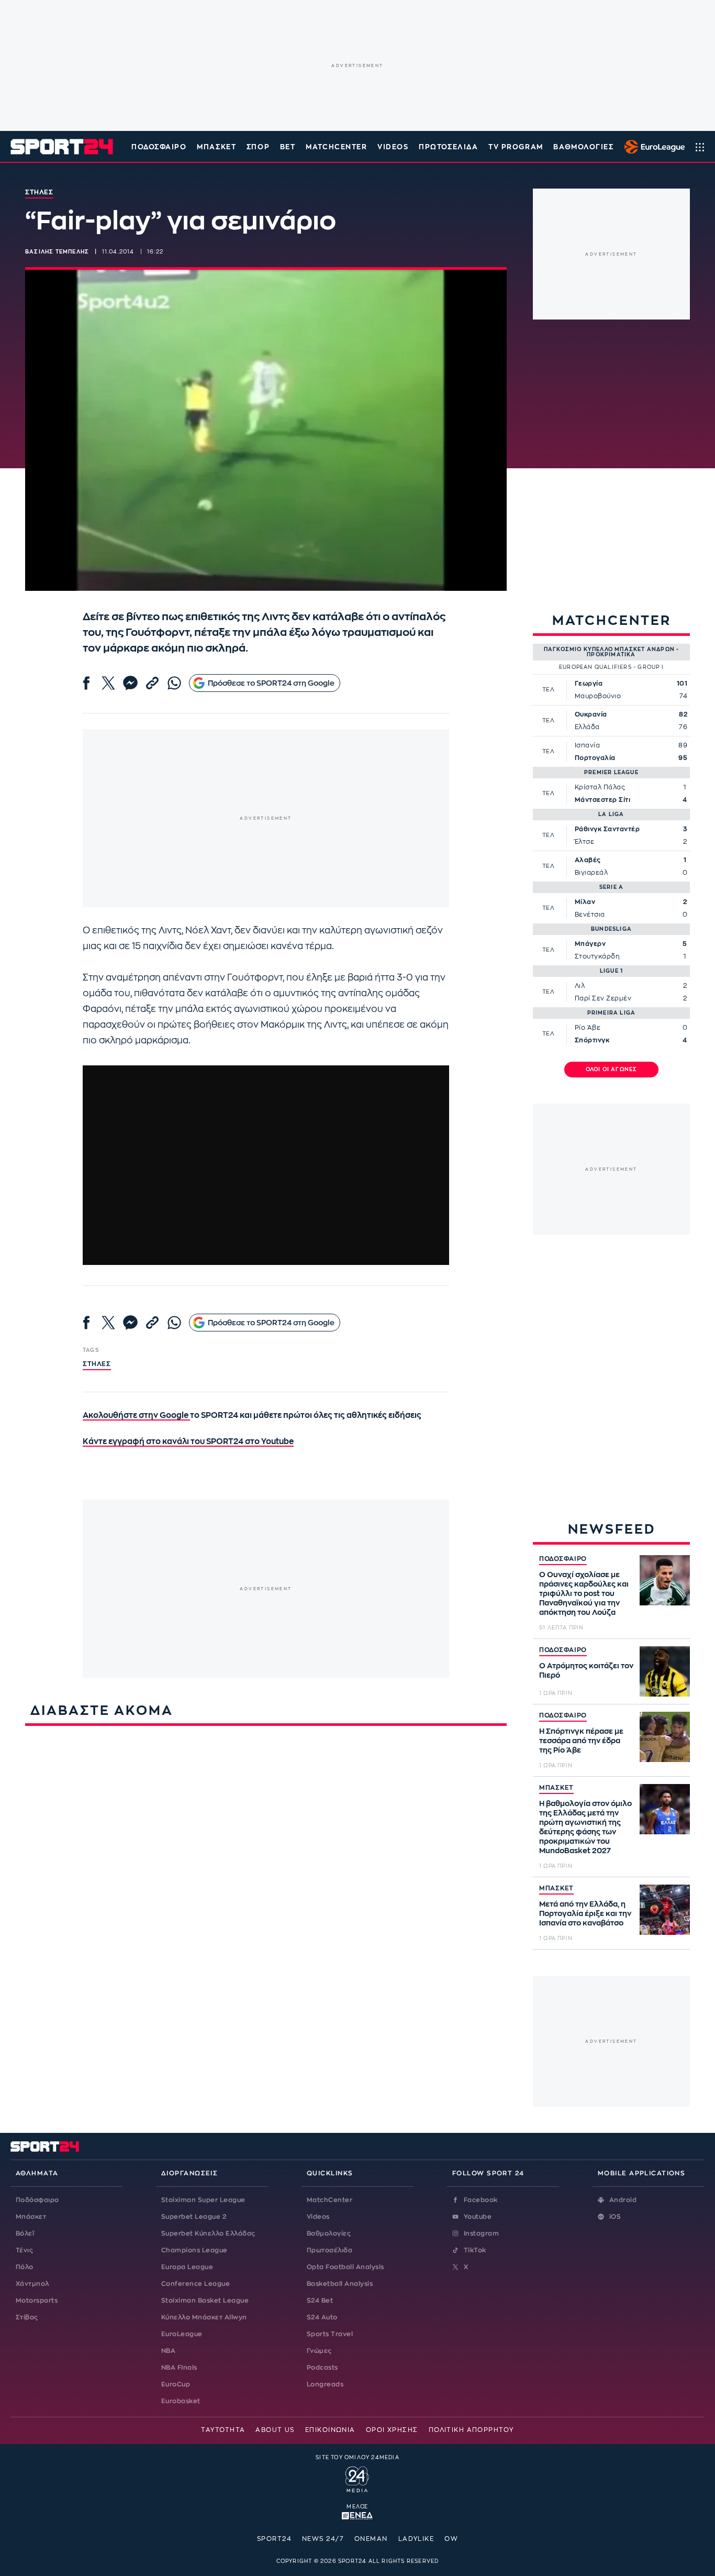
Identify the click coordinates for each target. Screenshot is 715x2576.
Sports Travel (330, 2334)
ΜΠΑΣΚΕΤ (556, 1788)
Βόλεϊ (25, 2233)
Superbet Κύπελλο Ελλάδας (208, 2233)
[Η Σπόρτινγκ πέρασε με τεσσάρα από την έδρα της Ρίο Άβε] (665, 1737)
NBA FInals (179, 2368)
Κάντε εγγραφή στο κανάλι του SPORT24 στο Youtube (188, 1442)
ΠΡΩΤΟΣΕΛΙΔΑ (448, 147)
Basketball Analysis (340, 2284)
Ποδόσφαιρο (159, 147)
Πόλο (25, 2267)
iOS (615, 2217)
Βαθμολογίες (329, 2233)
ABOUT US (275, 2430)
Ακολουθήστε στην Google (136, 1416)
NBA (168, 2351)
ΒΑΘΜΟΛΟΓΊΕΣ (583, 147)
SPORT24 (274, 2539)
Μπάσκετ (216, 147)
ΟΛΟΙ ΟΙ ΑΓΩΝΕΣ (612, 1070)
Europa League (187, 2267)
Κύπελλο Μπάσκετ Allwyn (204, 2317)
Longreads (325, 2384)
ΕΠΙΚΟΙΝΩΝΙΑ (330, 2430)
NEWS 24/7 (323, 2539)
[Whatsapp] (174, 683)
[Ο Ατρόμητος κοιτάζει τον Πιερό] (665, 1671)
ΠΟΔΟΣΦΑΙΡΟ (563, 1559)
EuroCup (176, 2384)
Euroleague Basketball (652, 147)
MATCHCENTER (336, 147)
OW (451, 2539)
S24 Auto (322, 2317)
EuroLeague (182, 2334)
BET (288, 147)
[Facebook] (86, 683)
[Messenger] (130, 683)
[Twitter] (108, 683)
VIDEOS (393, 147)
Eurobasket (181, 2401)
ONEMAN (371, 2539)
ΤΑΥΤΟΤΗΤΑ (223, 2430)
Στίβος (27, 2317)
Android (623, 2200)
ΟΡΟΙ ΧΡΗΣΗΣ (392, 2430)
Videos (318, 2217)
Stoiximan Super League (203, 2200)
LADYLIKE (416, 2539)
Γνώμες (319, 2351)
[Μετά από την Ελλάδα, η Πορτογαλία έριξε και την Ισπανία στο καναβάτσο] (665, 1910)
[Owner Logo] (357, 2478)
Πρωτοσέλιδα (329, 2250)
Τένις (24, 2250)
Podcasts (322, 2368)
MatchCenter (329, 2200)
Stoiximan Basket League (205, 2300)
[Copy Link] (152, 683)
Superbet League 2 (194, 2217)
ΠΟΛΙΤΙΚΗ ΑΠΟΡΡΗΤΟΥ (471, 2430)
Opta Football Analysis (345, 2267)
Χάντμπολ (32, 2284)
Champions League (194, 2250)
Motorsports (37, 2300)
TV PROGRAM (516, 147)
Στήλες (97, 1364)
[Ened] (357, 2515)
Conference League (195, 2284)
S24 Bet (320, 2300)
